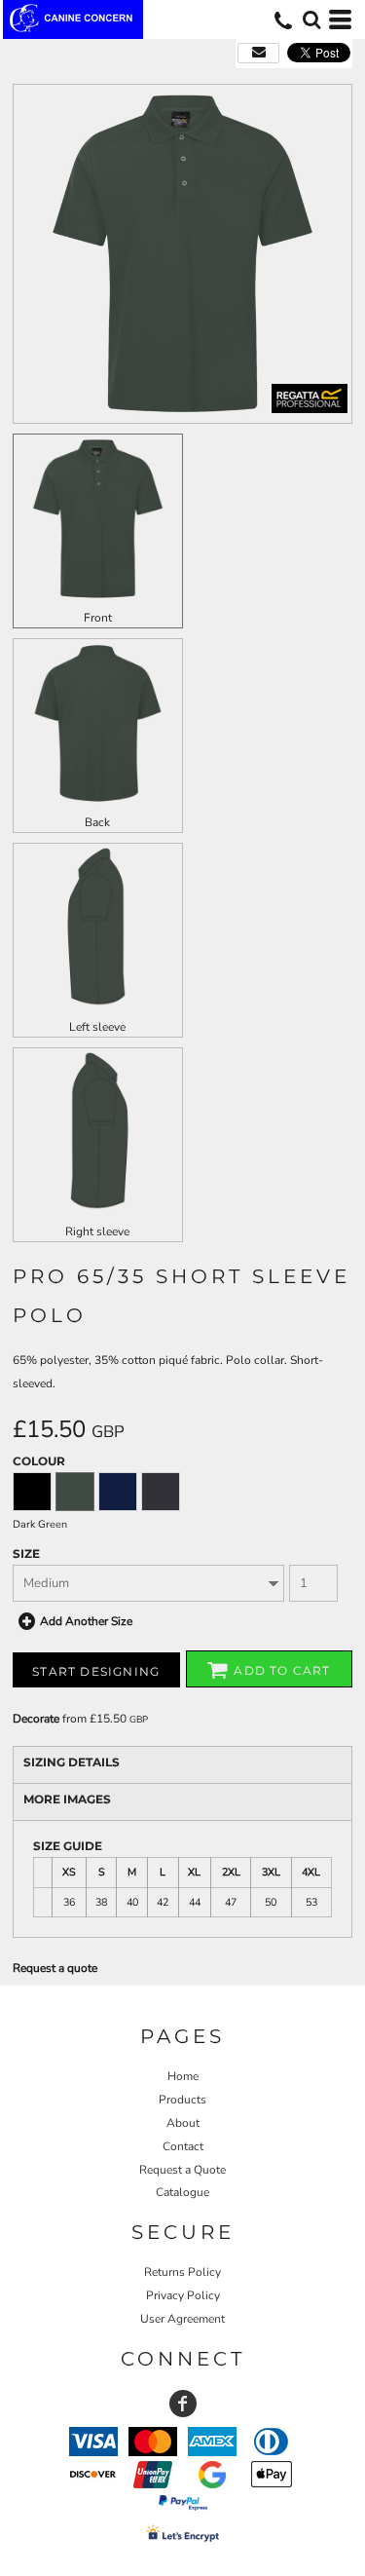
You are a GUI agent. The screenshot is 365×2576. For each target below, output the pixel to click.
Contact (183, 2146)
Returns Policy (182, 2272)
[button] (311, 19)
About (183, 2123)
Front (98, 618)
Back (97, 822)
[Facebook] (183, 2404)
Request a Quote (182, 2170)
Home (183, 2076)
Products (182, 2100)
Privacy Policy (183, 2295)
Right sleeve (97, 1231)
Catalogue (182, 2192)
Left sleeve (97, 1027)
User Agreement (182, 2319)
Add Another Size (86, 1621)
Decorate (36, 1719)
